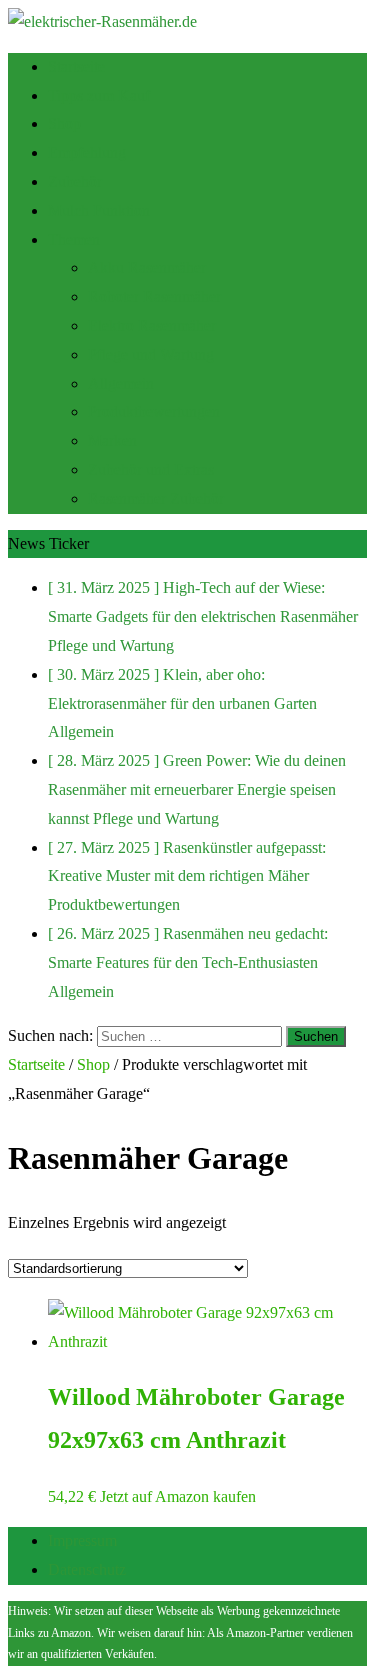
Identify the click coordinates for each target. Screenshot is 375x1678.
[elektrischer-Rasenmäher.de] (102, 21)
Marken (112, 440)
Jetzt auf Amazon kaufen (178, 1496)
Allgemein (121, 383)
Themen (74, 239)
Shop (64, 123)
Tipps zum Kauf (99, 95)
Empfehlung (87, 152)
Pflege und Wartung (151, 354)
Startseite (76, 66)
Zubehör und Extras (151, 469)
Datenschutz (87, 1569)
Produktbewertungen (154, 411)
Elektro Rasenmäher (152, 325)
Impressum (82, 1540)
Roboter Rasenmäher (154, 296)
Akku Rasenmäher (147, 267)
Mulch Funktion (99, 210)
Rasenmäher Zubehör (156, 498)
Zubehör (75, 181)
